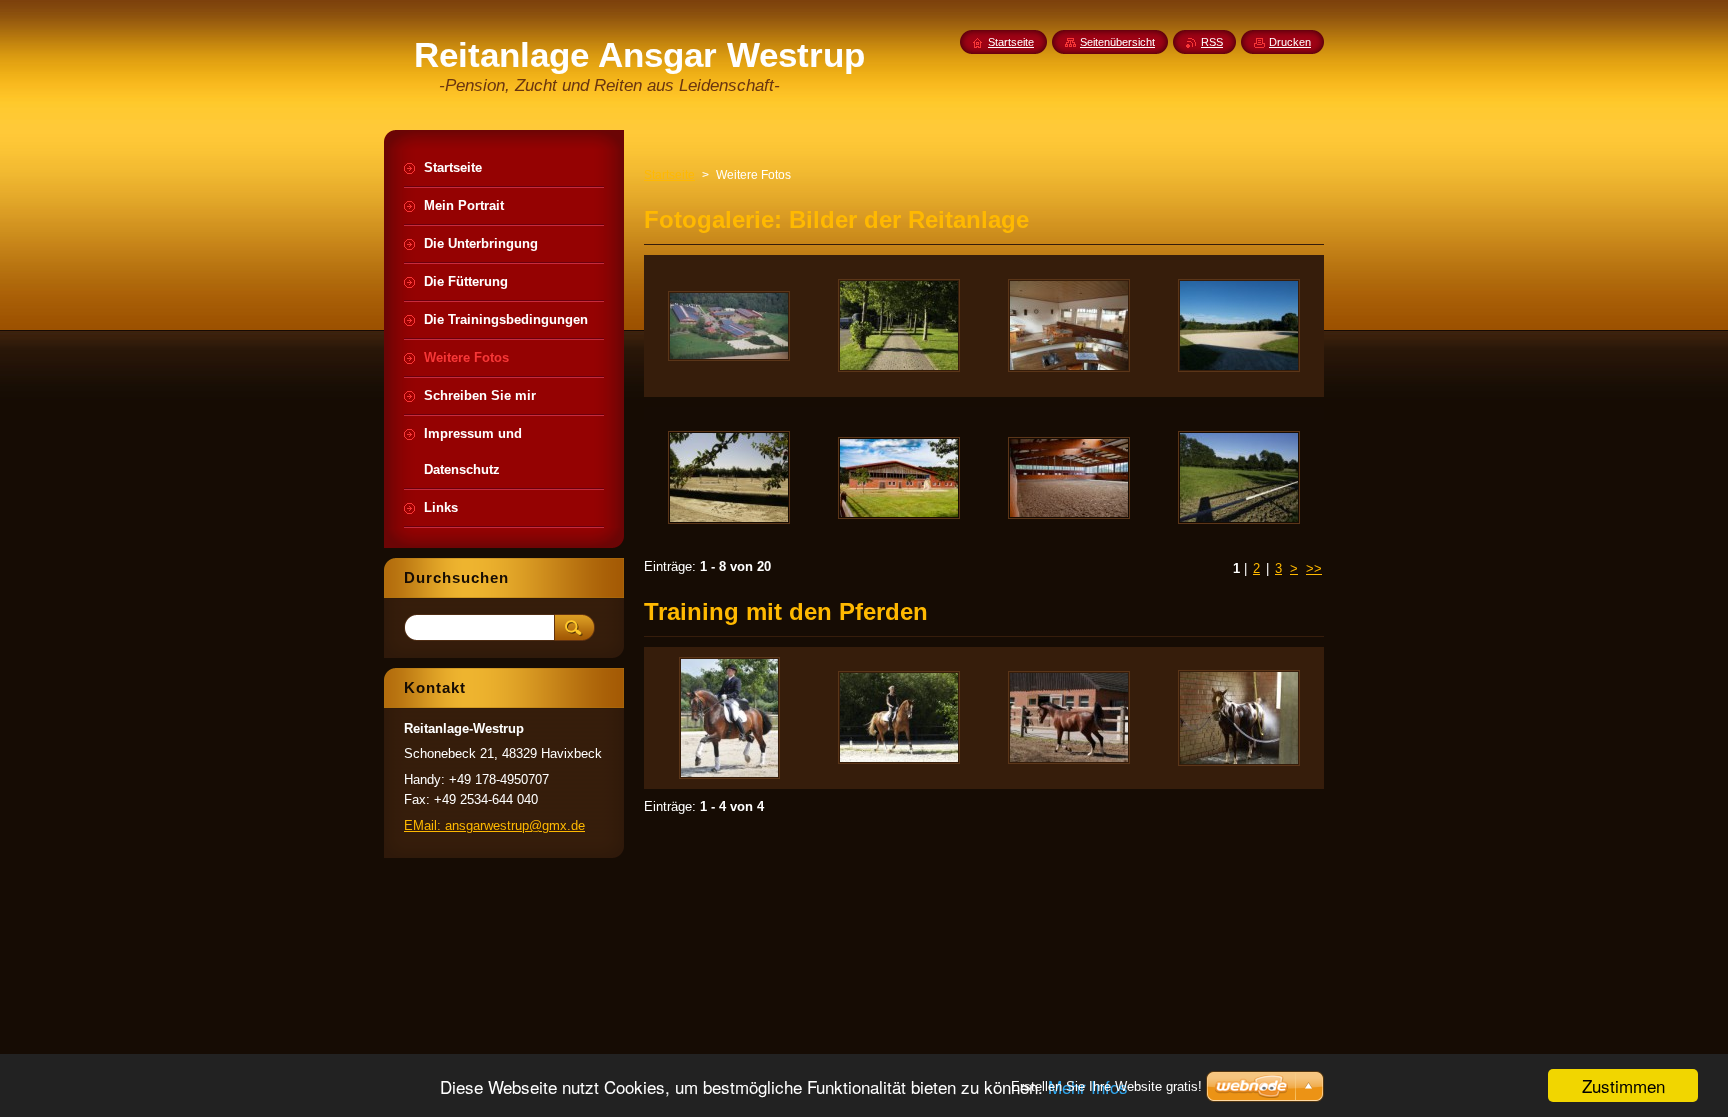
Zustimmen (1623, 1085)
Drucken (1290, 42)
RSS (1212, 42)
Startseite (669, 175)
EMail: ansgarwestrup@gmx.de (494, 825)
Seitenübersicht (1117, 42)
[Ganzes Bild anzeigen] (729, 326)
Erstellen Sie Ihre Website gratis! (1106, 1086)
